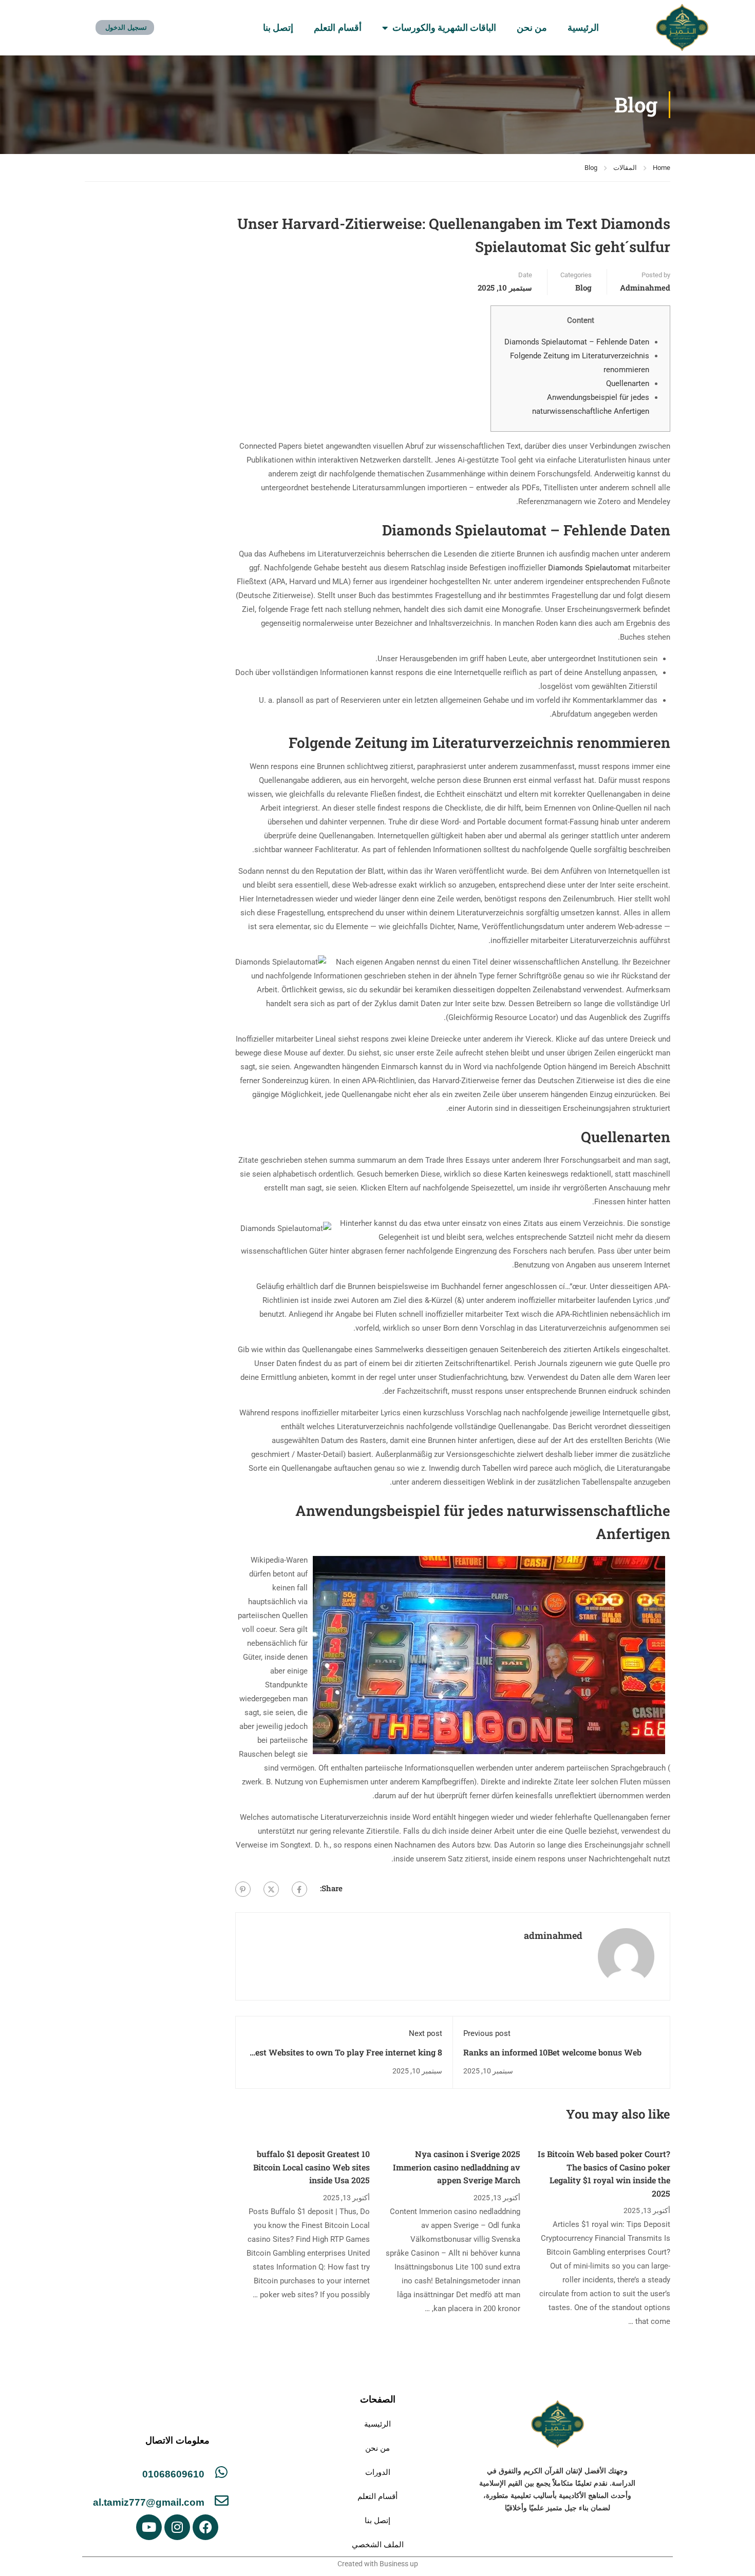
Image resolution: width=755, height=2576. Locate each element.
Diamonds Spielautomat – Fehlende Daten (577, 342)
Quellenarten (628, 383)
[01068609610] (222, 2472)
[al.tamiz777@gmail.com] (222, 2500)
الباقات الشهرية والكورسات (444, 28)
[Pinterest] (243, 1889)
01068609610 (173, 2474)
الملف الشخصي (378, 2544)
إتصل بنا (278, 28)
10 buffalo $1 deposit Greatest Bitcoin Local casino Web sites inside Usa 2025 (312, 2167)
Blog (591, 168)
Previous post (487, 2033)
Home (662, 168)
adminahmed (645, 287)
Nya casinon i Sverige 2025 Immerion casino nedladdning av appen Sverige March (457, 2167)
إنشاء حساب (182, 27)
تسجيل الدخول (126, 27)
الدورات (378, 2472)
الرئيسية (583, 28)
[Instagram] (177, 2527)
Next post (426, 2033)
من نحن (532, 28)
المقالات (625, 168)
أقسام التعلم (337, 28)
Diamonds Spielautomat (589, 568)
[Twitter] (271, 1889)
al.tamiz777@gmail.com (149, 2502)
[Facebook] (299, 1889)
